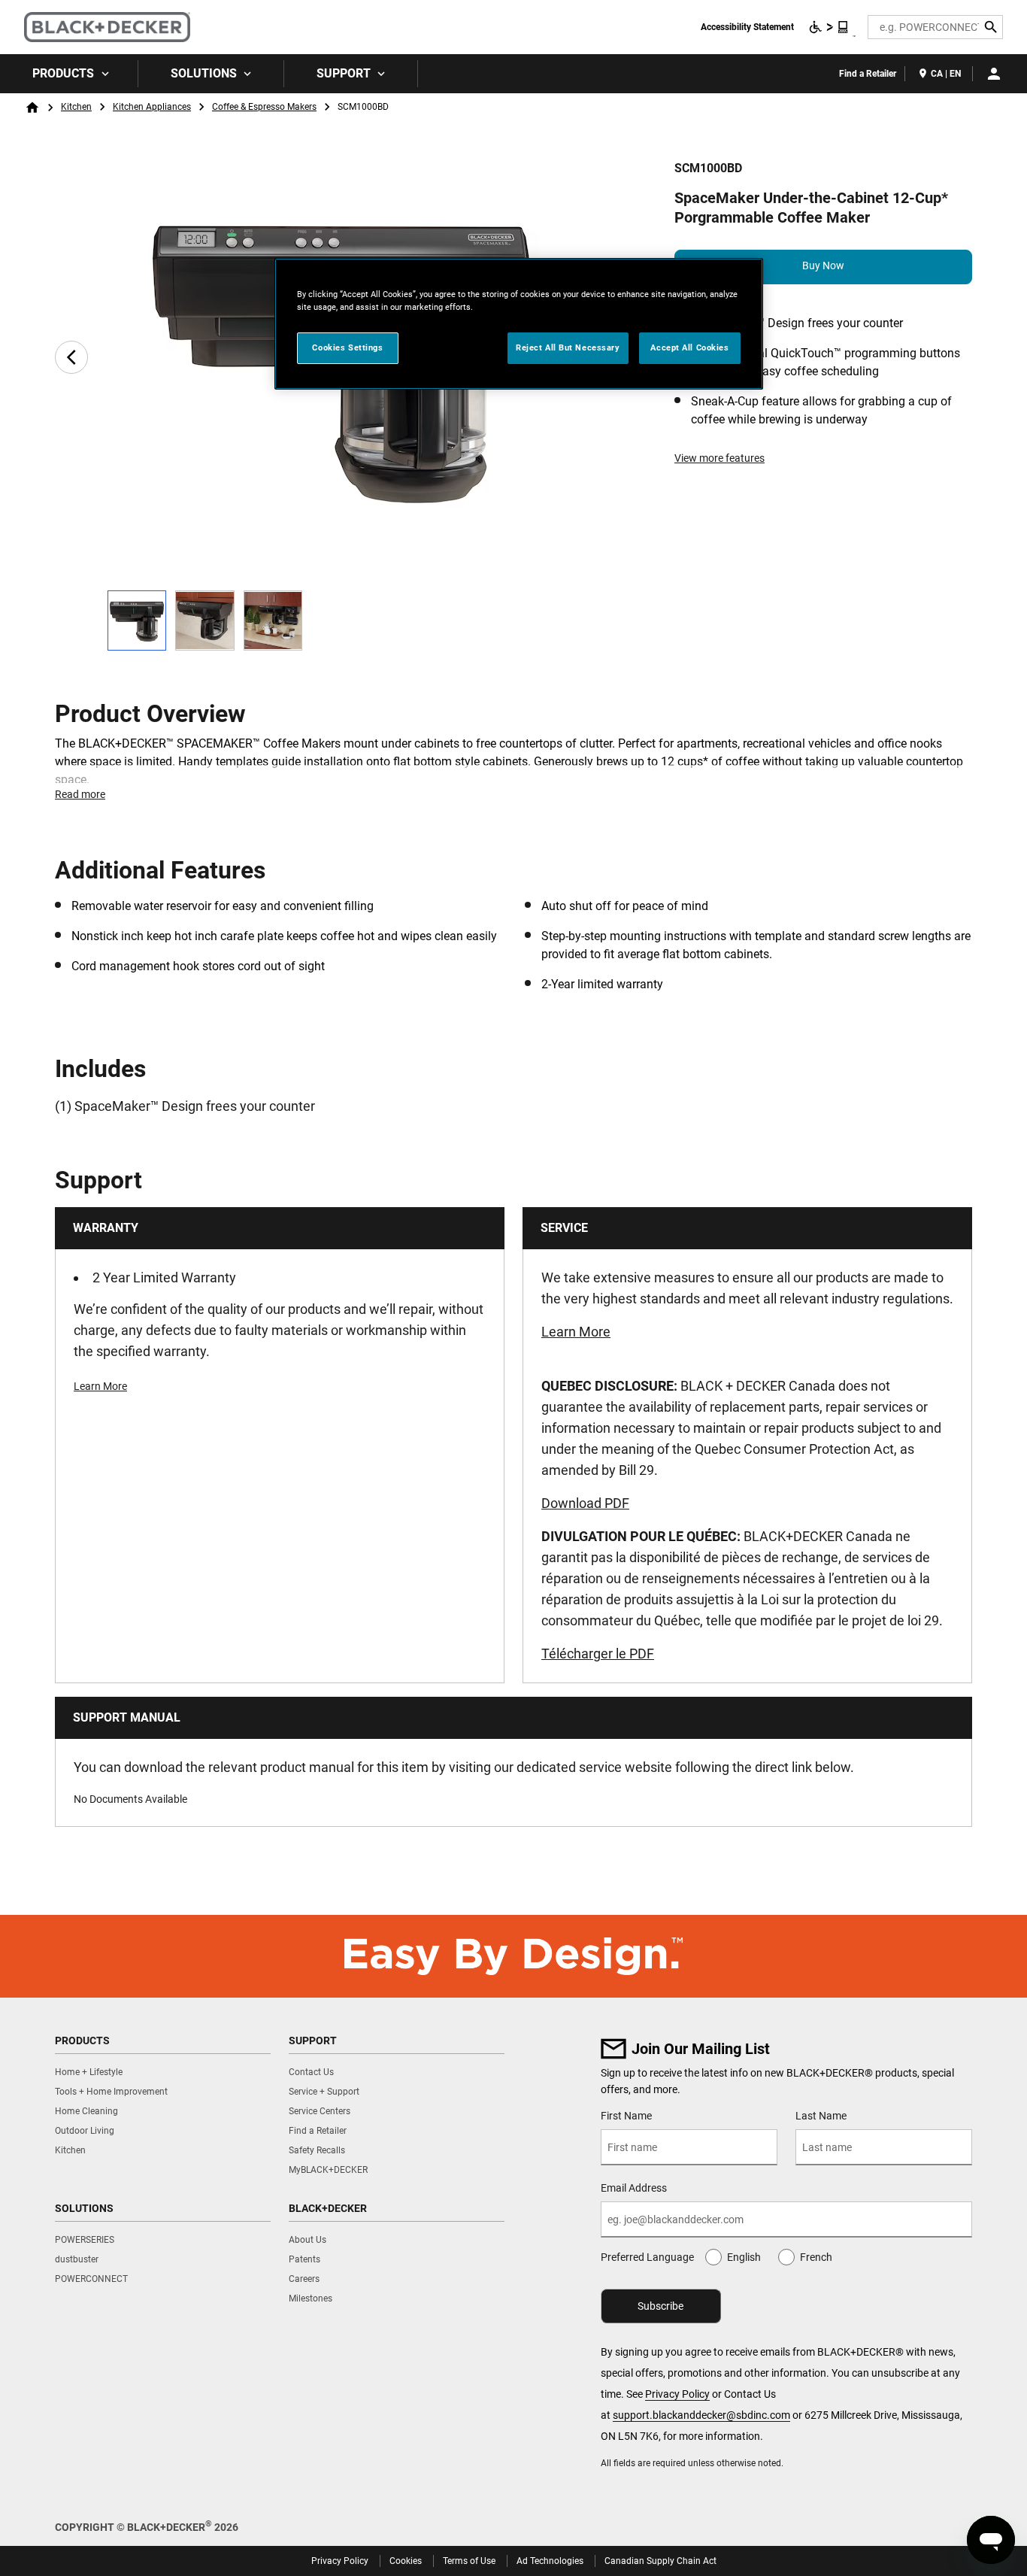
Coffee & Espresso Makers (264, 107)
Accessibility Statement (747, 27)
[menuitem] (69, 74)
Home (32, 108)
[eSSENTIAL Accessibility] (829, 27)
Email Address (634, 2188)
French (816, 2257)
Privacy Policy (677, 2394)
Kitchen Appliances (152, 107)
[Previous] (71, 357)
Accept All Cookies (689, 347)
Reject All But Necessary (568, 347)
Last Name (821, 2116)
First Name (626, 2116)
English (744, 2257)
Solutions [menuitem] (204, 73)
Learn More (100, 1386)
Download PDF (585, 1503)
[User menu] (994, 74)
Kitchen (76, 107)
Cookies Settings (347, 347)
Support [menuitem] (344, 73)
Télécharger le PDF (598, 1654)
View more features (720, 458)
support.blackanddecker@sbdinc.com (701, 2415)
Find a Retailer (868, 74)
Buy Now (823, 265)
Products (63, 73)
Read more (80, 794)
